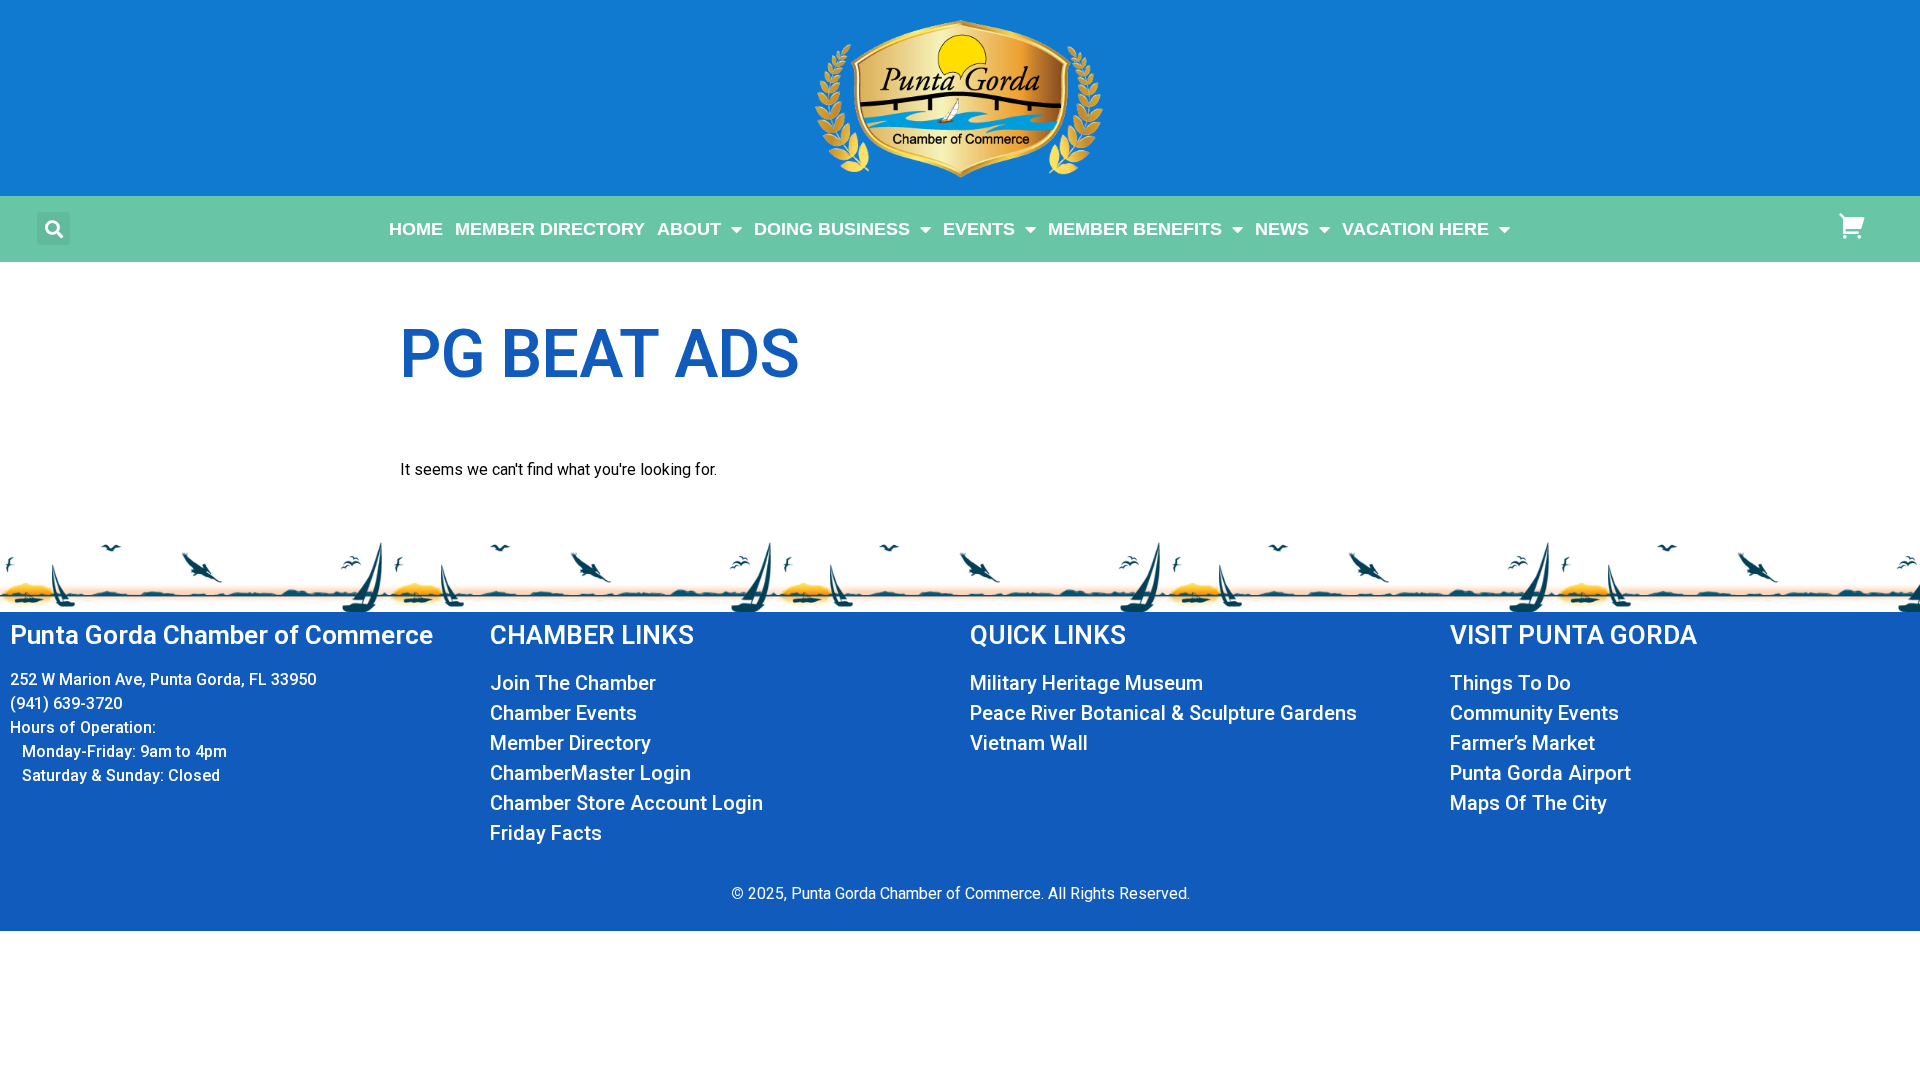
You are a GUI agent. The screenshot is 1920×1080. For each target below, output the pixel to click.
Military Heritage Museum (1086, 683)
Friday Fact (540, 833)
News (1282, 229)
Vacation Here (1415, 229)
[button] (53, 228)
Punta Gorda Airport (1540, 773)
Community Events (1534, 713)
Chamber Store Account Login (626, 803)
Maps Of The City (1528, 803)
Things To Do (1510, 683)
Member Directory (550, 229)
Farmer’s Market (1522, 743)
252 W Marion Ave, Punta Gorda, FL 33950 (163, 679)
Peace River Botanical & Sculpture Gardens (1163, 713)
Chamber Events (563, 713)
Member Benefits (1135, 229)
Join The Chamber (573, 683)
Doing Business (832, 229)
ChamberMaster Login (590, 773)
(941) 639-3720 (66, 703)
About (689, 229)
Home (416, 229)
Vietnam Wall (1029, 743)
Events (979, 229)
